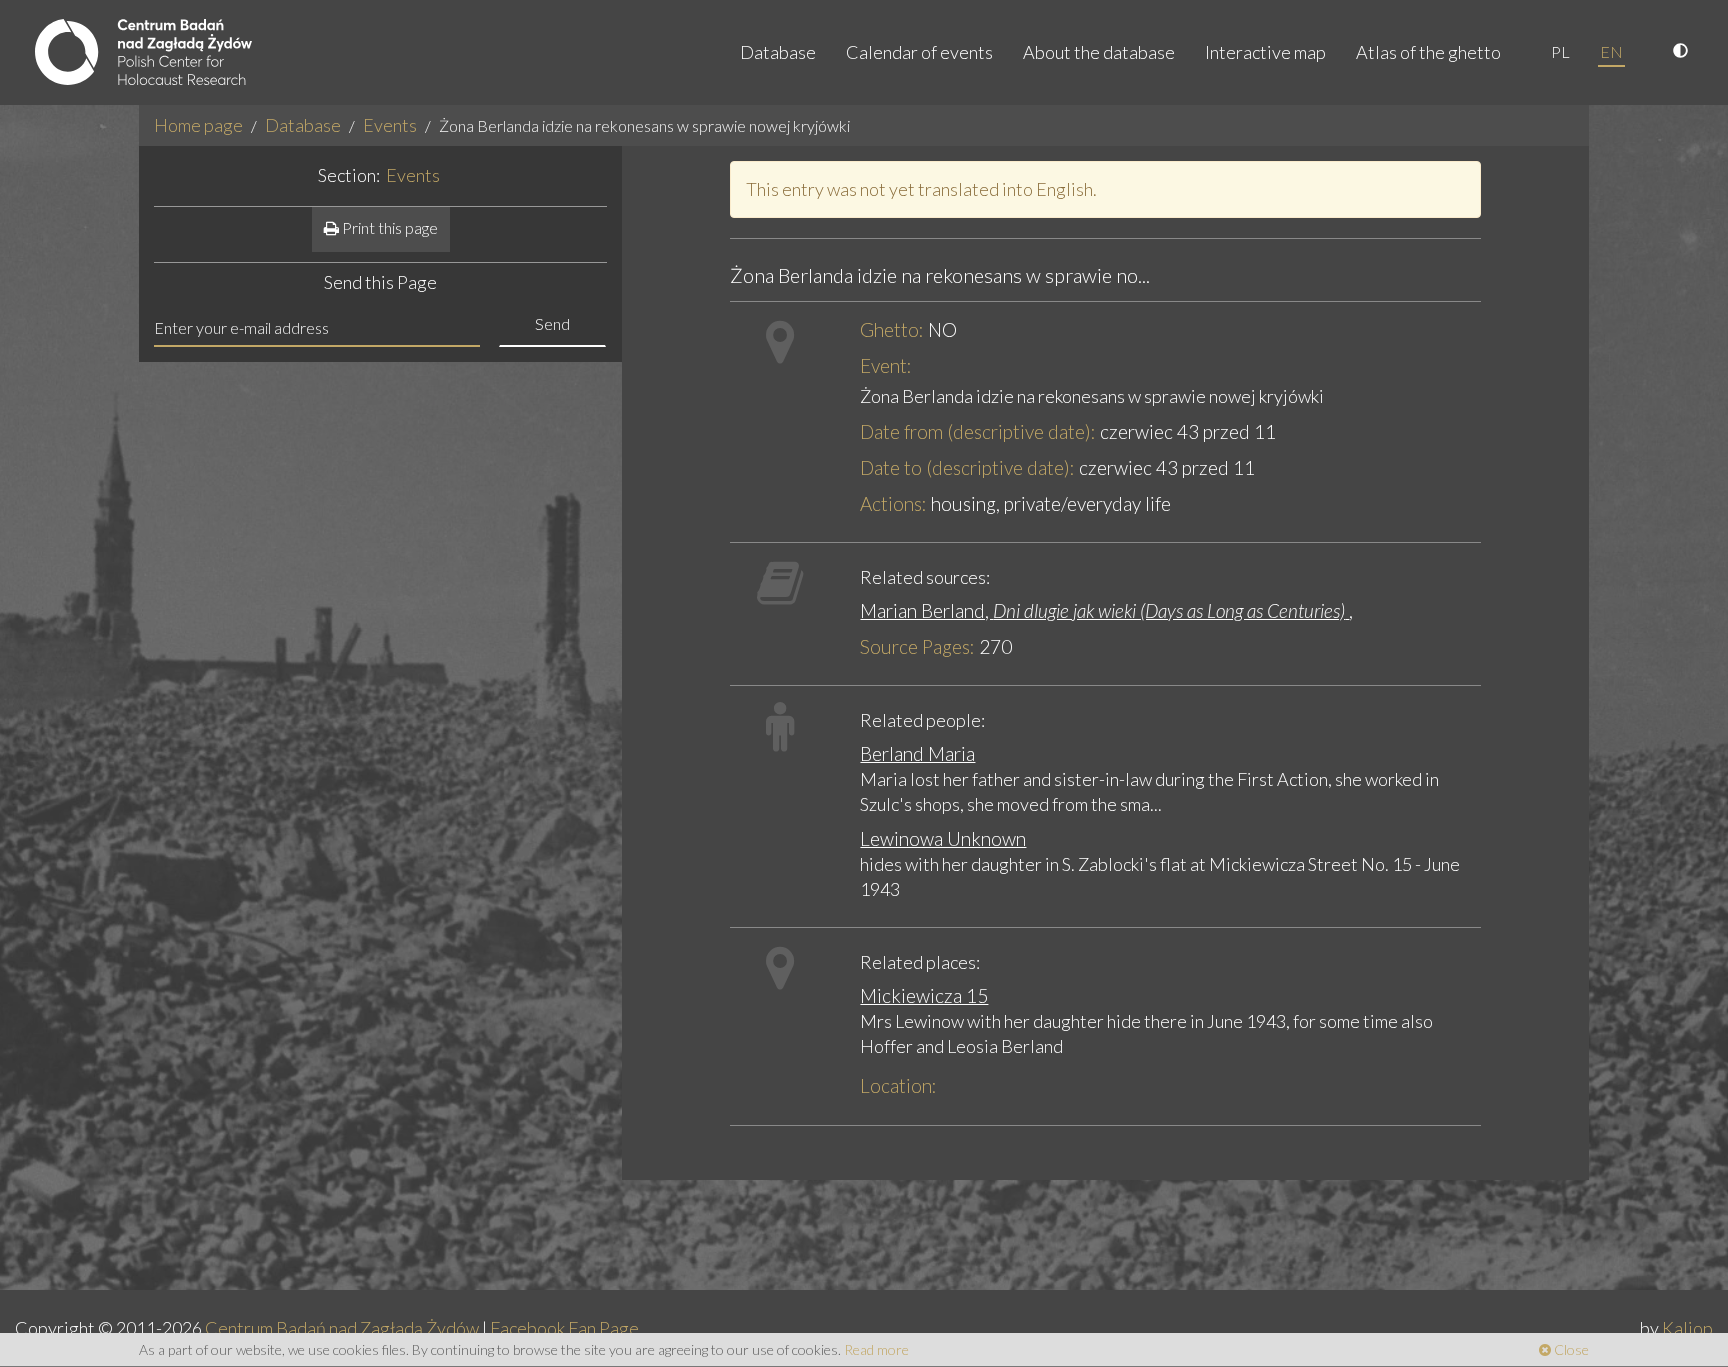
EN (1611, 51)
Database (778, 52)
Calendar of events (919, 52)
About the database (1099, 52)
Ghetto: (892, 329)
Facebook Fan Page (564, 1328)
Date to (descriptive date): (967, 467)
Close (1570, 1349)
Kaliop (1687, 1328)
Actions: (893, 503)
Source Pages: (917, 646)
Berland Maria (917, 753)
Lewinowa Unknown (943, 838)
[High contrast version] (1683, 52)
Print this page (388, 227)
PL (1560, 51)
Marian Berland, (1102, 610)
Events (390, 125)
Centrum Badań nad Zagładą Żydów (342, 1328)
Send (552, 323)
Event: (886, 365)
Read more (876, 1349)
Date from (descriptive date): (978, 431)
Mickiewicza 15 (924, 995)
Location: (898, 1085)
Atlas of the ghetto (1428, 52)
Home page (198, 125)
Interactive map (1265, 52)
